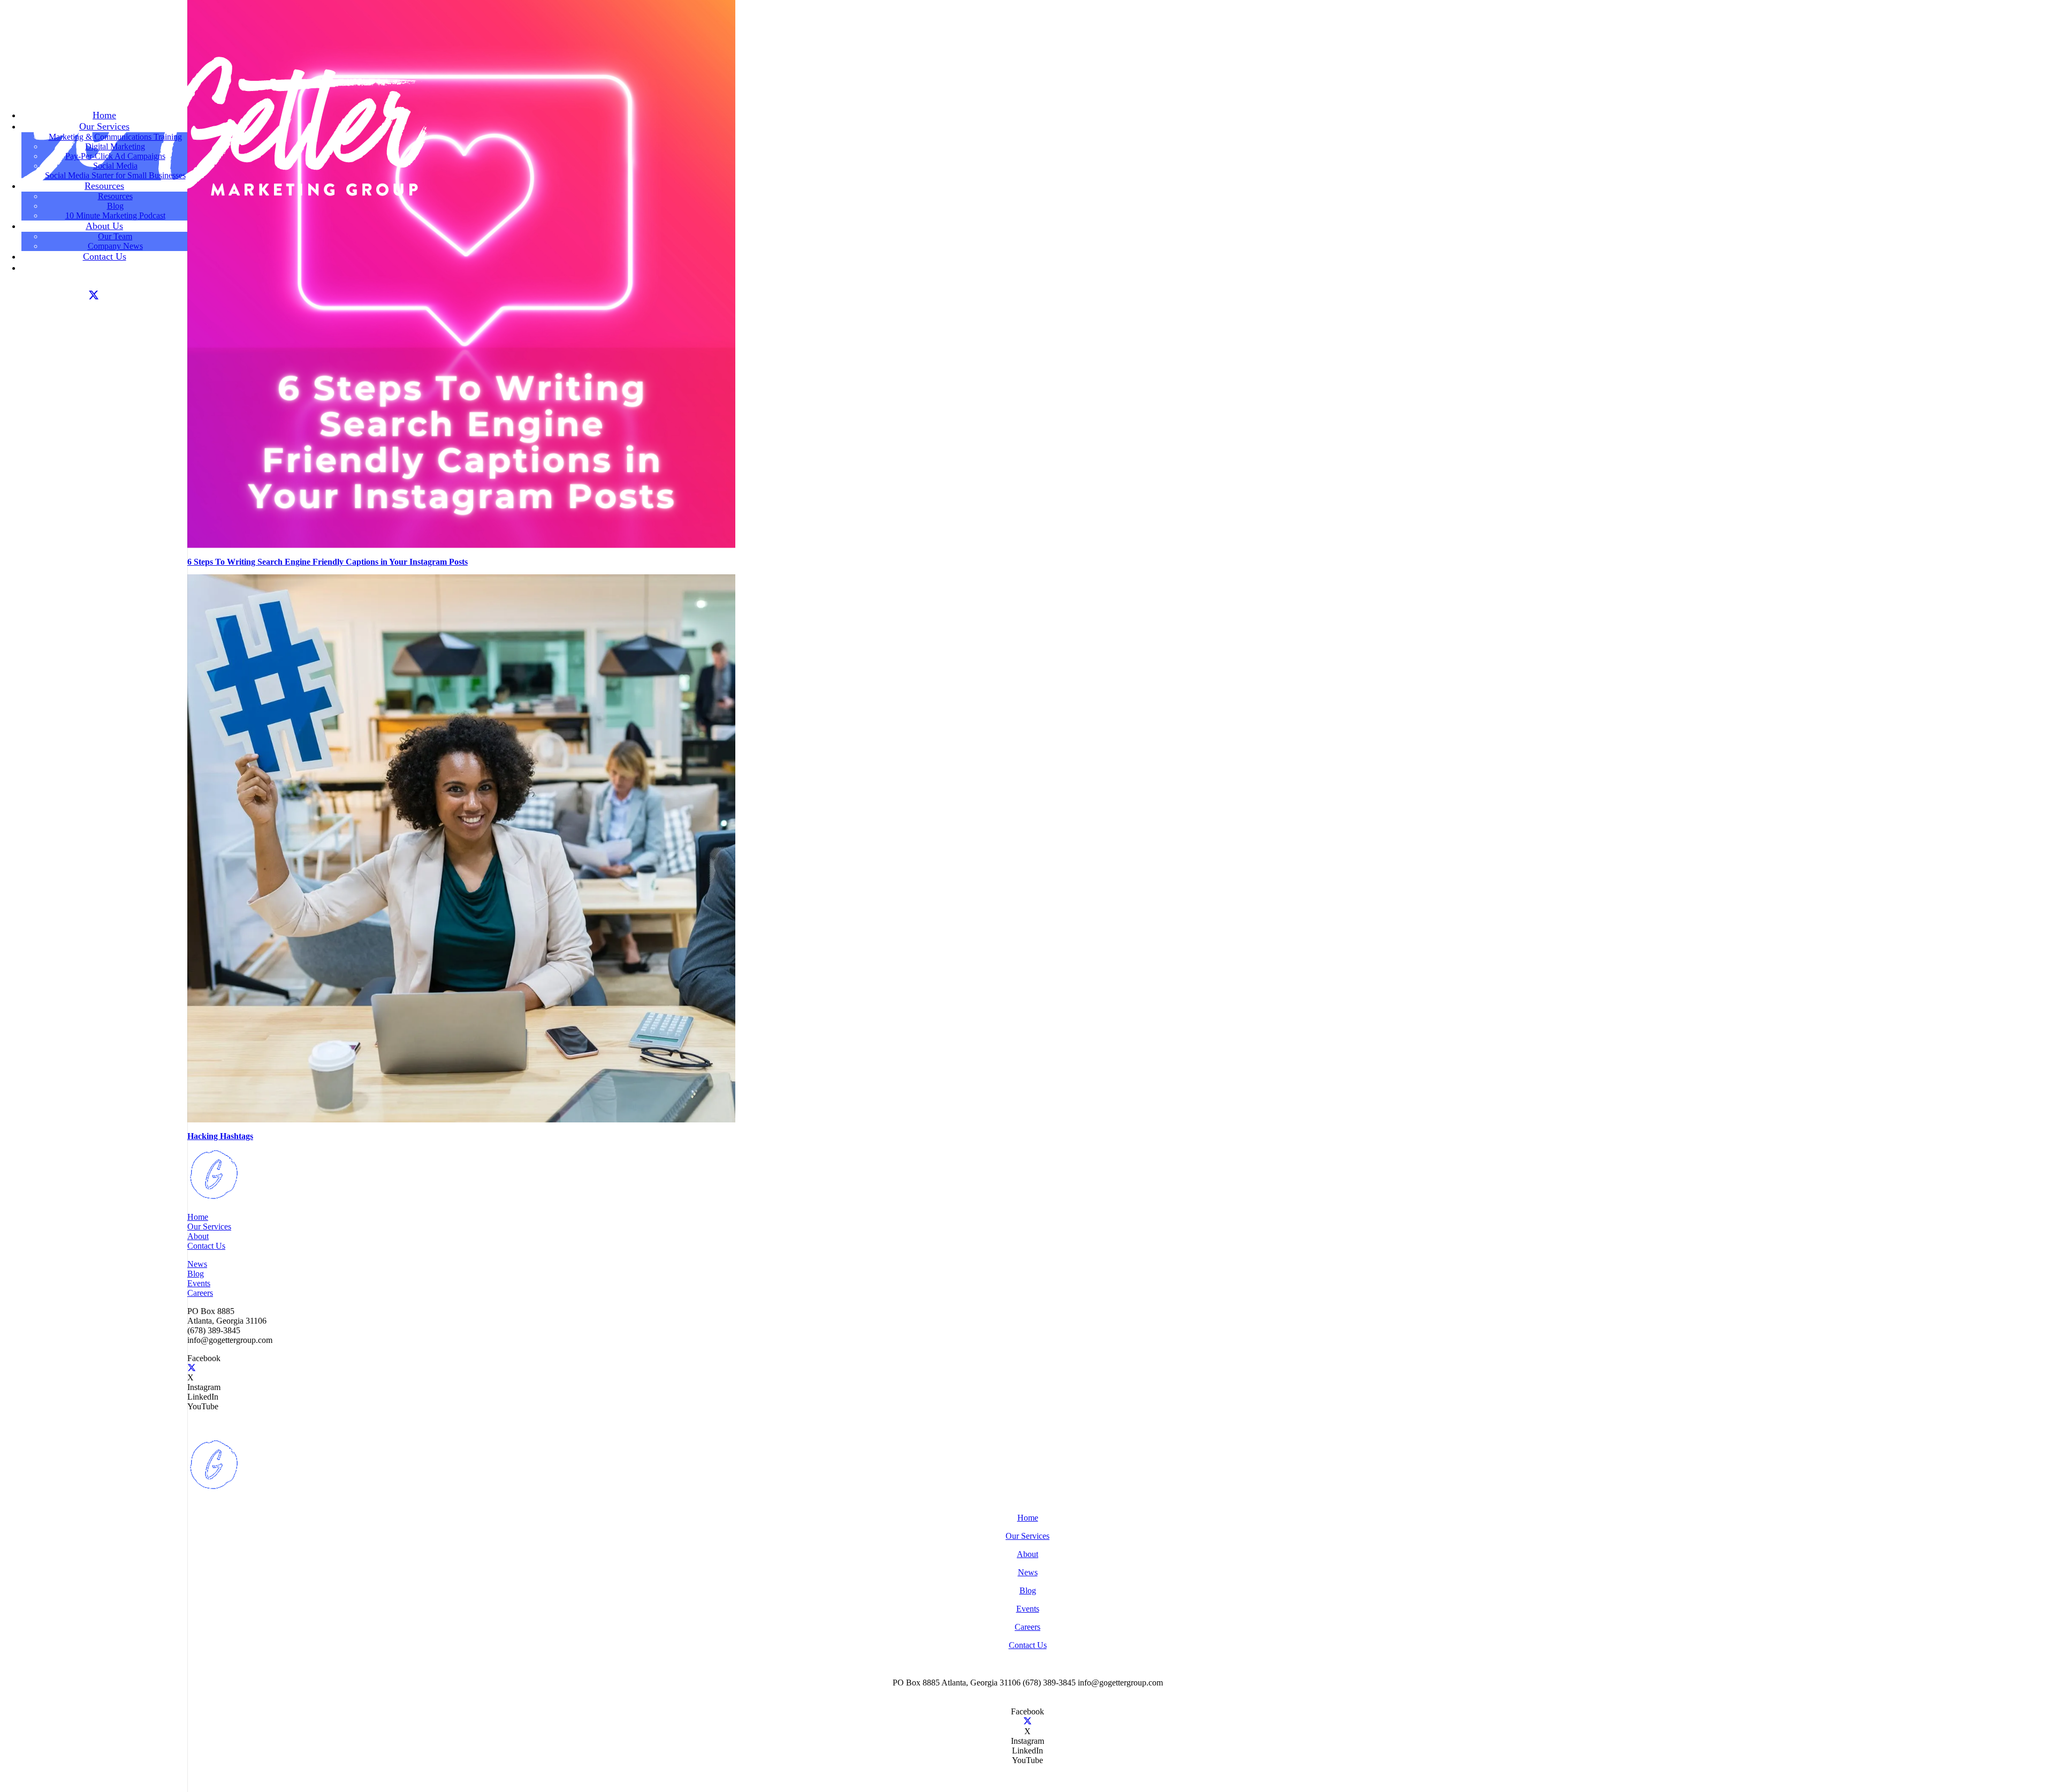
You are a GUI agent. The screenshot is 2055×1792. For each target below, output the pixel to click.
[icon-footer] (214, 1199)
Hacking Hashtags (220, 1136)
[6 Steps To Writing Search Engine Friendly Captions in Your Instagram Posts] (461, 545)
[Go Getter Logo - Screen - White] (214, 200)
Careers (200, 1293)
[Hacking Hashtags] (461, 1119)
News (197, 1264)
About (198, 1236)
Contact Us (206, 1246)
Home (198, 1217)
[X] (94, 295)
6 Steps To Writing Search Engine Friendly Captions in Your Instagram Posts (328, 562)
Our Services (209, 1227)
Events (199, 1283)
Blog (196, 1274)
